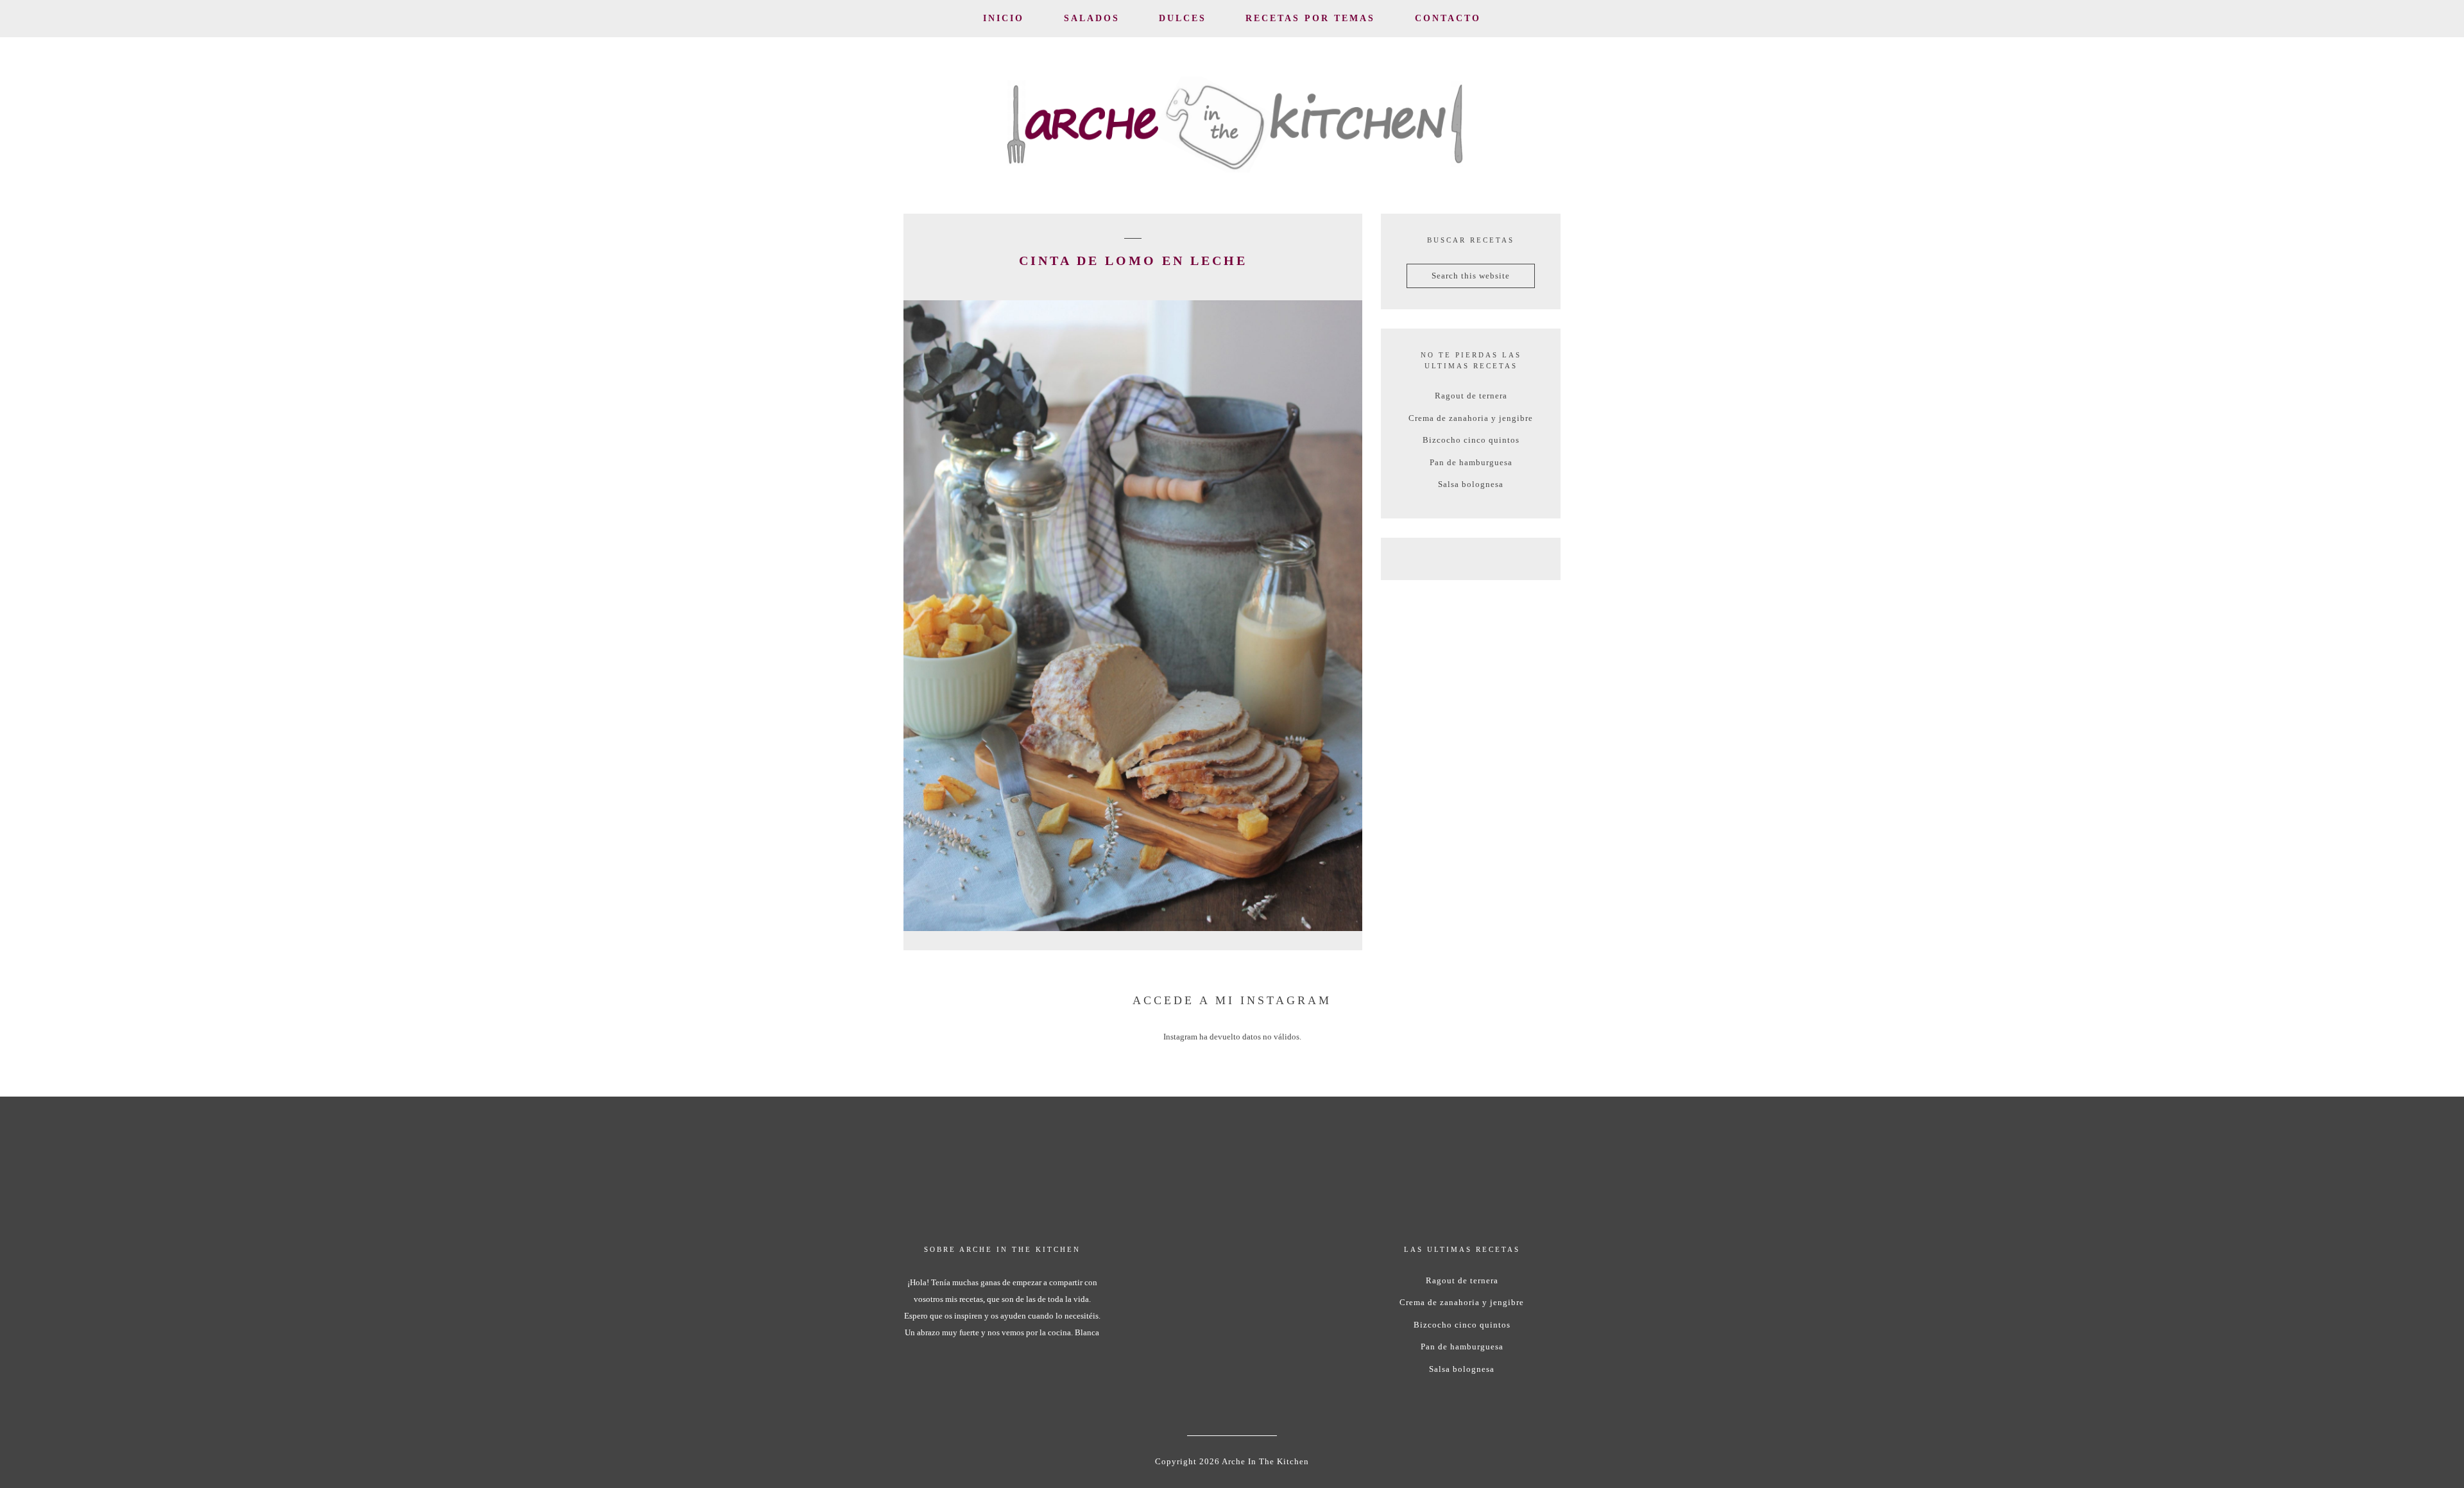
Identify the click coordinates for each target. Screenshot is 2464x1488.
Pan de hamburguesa (1471, 462)
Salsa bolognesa (1471, 484)
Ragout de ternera (1471, 396)
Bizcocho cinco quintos (1471, 440)
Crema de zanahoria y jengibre (1471, 418)
